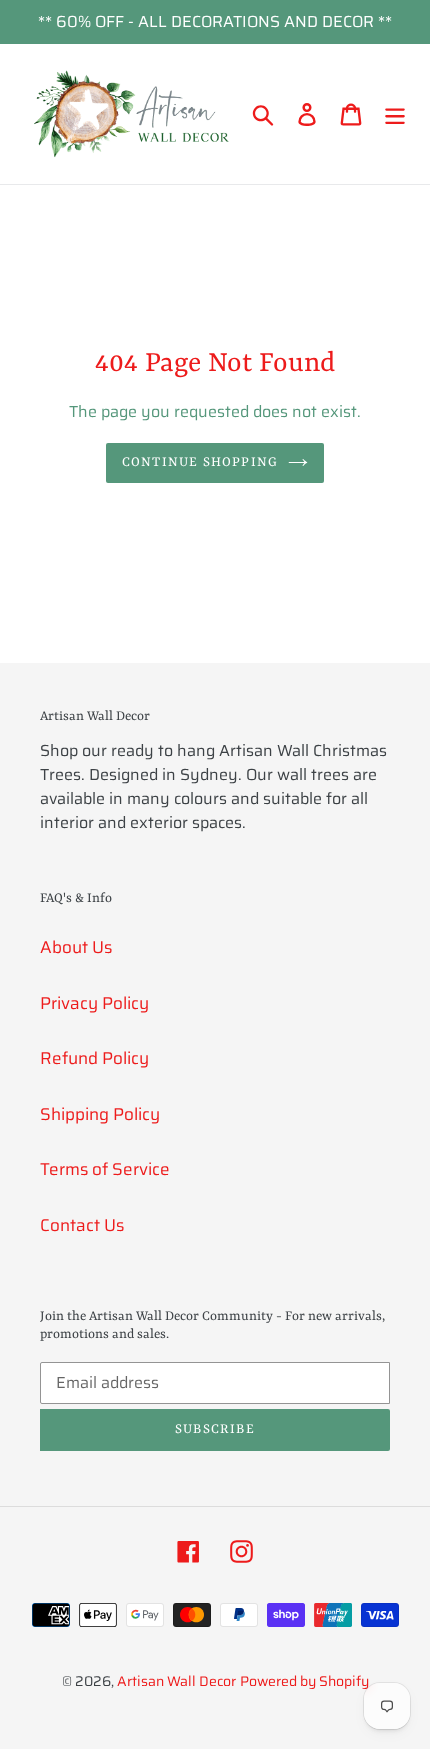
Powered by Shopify (304, 1681)
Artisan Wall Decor (176, 1681)
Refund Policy (94, 1058)
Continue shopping (200, 462)
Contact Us (82, 1225)
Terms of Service (105, 1169)
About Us (76, 947)
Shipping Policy (100, 1114)
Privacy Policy (94, 1003)
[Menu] (395, 114)
